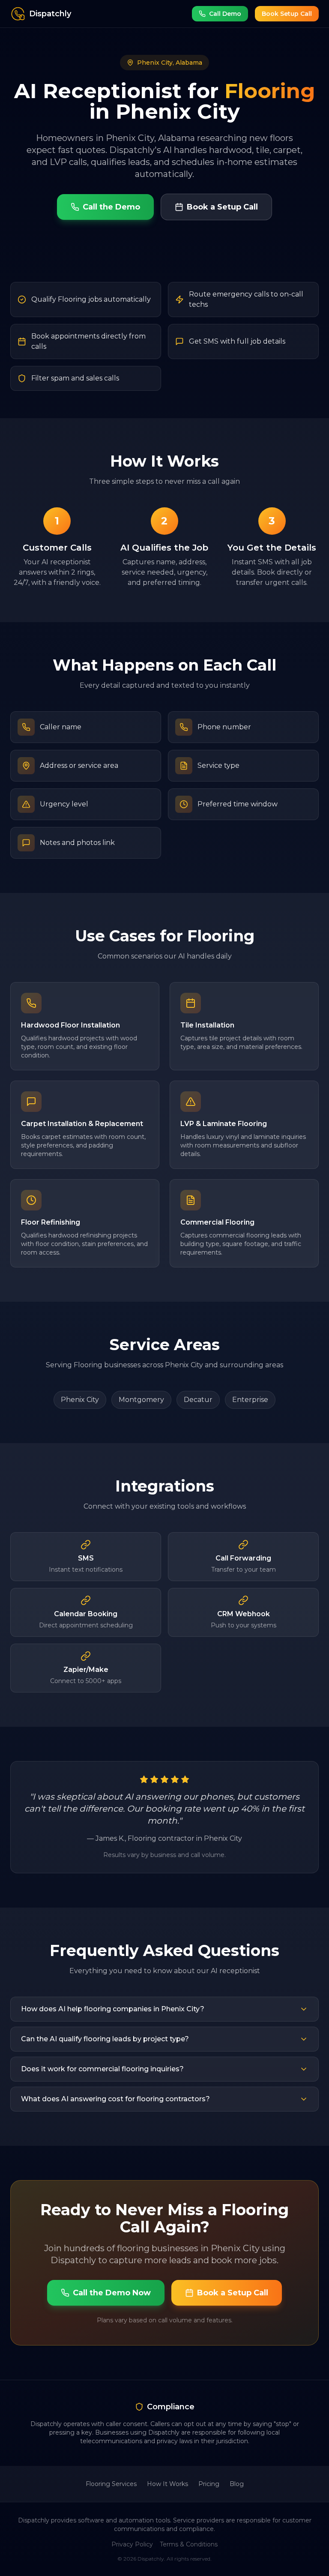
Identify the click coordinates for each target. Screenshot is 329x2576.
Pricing (209, 2484)
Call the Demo (111, 207)
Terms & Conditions (189, 2544)
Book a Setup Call (222, 207)
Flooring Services (111, 2484)
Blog (237, 2484)
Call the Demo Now (112, 2293)
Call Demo (225, 14)
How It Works (167, 2484)
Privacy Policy (132, 2544)
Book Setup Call (287, 14)
